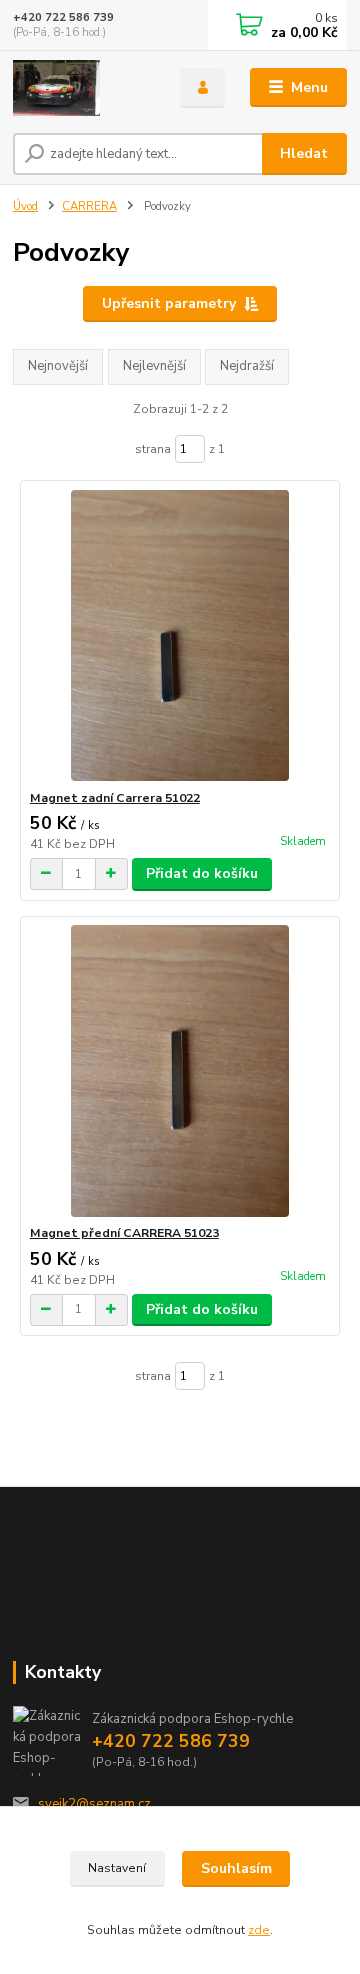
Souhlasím (236, 1868)
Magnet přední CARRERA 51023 (124, 1233)
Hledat (304, 153)
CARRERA (89, 206)
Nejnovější (58, 366)
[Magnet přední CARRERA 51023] (180, 1070)
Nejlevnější (154, 366)
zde (259, 1930)
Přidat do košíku (202, 873)
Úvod (25, 206)
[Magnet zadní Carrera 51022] (180, 635)
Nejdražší (247, 366)
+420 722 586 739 (63, 17)
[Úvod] (82, 88)
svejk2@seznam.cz (94, 1804)
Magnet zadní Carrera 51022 (115, 798)
